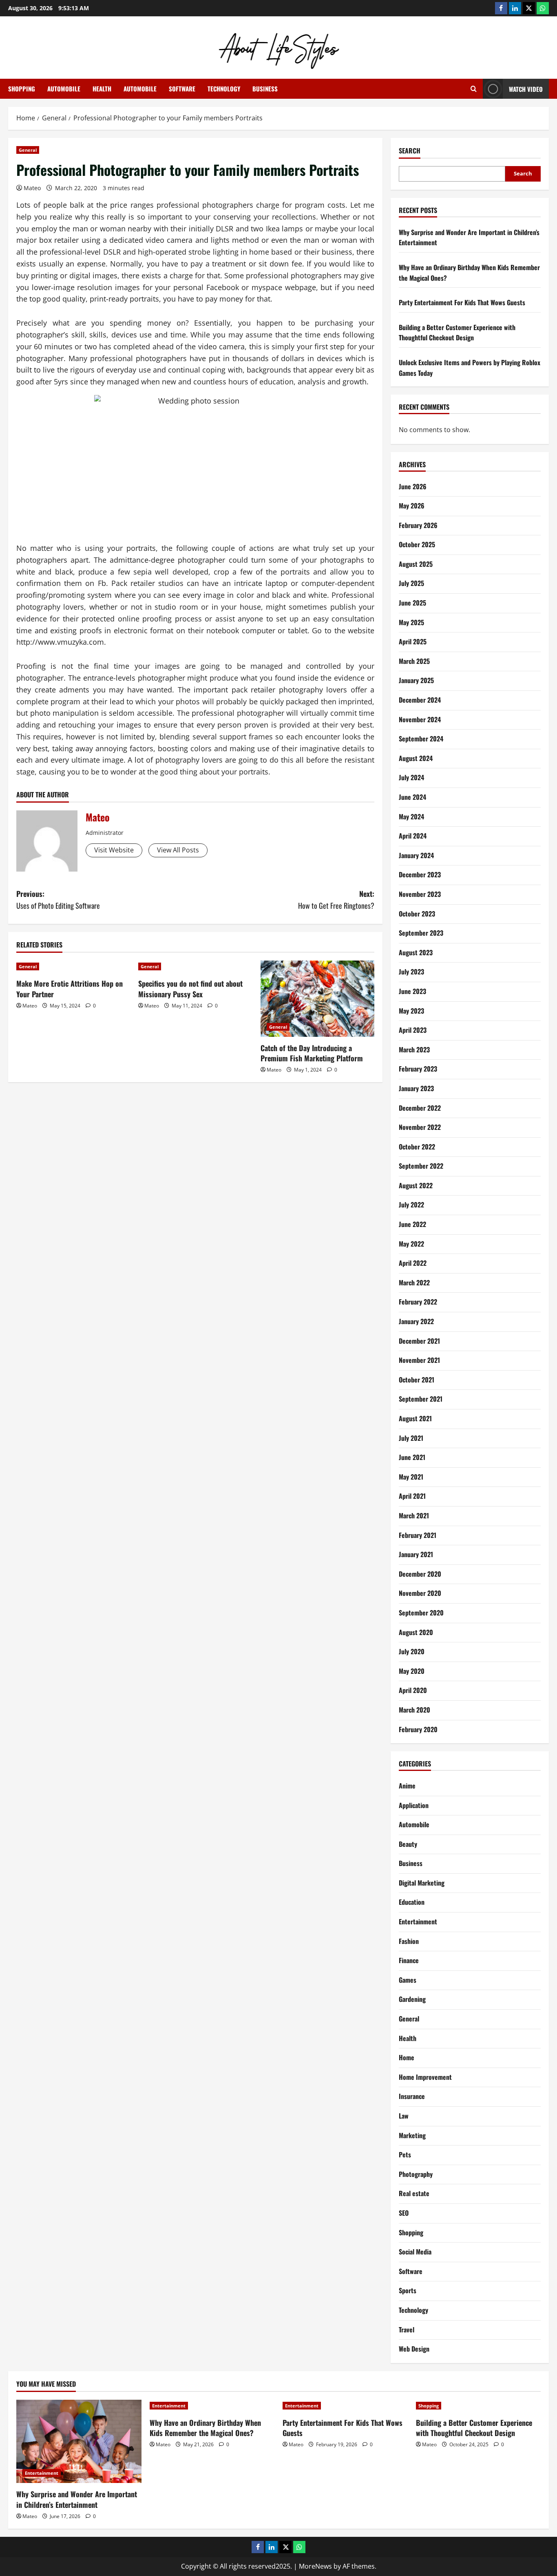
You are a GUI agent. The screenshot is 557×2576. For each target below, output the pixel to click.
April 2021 (412, 1496)
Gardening (412, 1999)
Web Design (414, 2349)
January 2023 (416, 1088)
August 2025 (416, 564)
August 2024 (416, 758)
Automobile (64, 89)
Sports (408, 2290)
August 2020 (416, 1632)
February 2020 (418, 1729)
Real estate (414, 2193)
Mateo (32, 188)
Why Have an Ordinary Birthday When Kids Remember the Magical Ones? (205, 2428)
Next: (336, 900)
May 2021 (411, 1477)
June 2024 (412, 797)
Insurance (412, 2096)
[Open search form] (474, 89)
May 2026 (412, 506)
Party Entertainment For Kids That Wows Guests (462, 302)
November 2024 (420, 719)
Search (410, 151)
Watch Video (526, 89)
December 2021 (419, 1341)
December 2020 (420, 1574)
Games (408, 1980)
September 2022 (421, 1166)
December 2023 (420, 874)
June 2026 (413, 486)
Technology (224, 89)
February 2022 (418, 1302)
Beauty (408, 1844)
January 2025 (416, 680)
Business (265, 89)
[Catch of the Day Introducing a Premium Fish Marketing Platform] (317, 998)
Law (404, 2116)
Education (412, 1902)
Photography (416, 2174)
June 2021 (412, 1457)
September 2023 (421, 933)
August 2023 (416, 952)
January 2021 (416, 1554)
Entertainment (418, 1921)
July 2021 (411, 1438)
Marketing (412, 2135)
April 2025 (413, 641)
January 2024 (416, 855)
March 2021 (414, 1515)
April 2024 (413, 836)
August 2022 (416, 1185)
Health (102, 89)
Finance (409, 1960)
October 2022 (417, 1147)
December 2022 (420, 1108)
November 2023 (420, 894)
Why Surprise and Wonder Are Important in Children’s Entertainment (77, 2499)
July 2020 (412, 1651)
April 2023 (413, 1030)
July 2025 (411, 583)
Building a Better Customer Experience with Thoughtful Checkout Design (457, 333)
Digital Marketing (422, 1883)
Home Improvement (425, 2077)
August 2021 (415, 1418)
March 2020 (414, 1710)
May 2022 (411, 1244)
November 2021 (419, 1360)
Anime (407, 1786)
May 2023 (411, 1011)
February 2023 (418, 1069)
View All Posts (178, 850)
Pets (405, 2154)
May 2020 (412, 1671)
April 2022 (413, 1263)
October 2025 (417, 544)
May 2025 (411, 622)
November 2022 (420, 1127)
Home (407, 2057)
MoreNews (315, 2566)
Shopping (22, 89)
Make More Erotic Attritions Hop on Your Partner (70, 988)
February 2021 (418, 1535)
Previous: (58, 900)
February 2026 (418, 525)
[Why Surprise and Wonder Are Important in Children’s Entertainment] (79, 2441)
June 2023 (412, 991)
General (28, 150)
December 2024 (420, 700)
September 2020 (421, 1613)
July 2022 (411, 1205)
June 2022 (412, 1224)
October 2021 (417, 1380)
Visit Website (114, 850)
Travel (407, 2330)
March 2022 (414, 1282)
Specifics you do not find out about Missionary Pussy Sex (190, 988)
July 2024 (411, 777)
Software (182, 89)
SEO (404, 2213)
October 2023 (417, 914)
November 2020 (420, 1593)
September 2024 (421, 739)
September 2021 (421, 1399)
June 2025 (412, 603)
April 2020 (413, 1690)
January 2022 (416, 1321)
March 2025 (414, 661)
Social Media (415, 2252)
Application (414, 1805)
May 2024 (411, 817)
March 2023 (414, 1049)
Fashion (409, 1941)
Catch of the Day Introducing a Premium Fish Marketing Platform (312, 1053)
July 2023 (411, 972)
